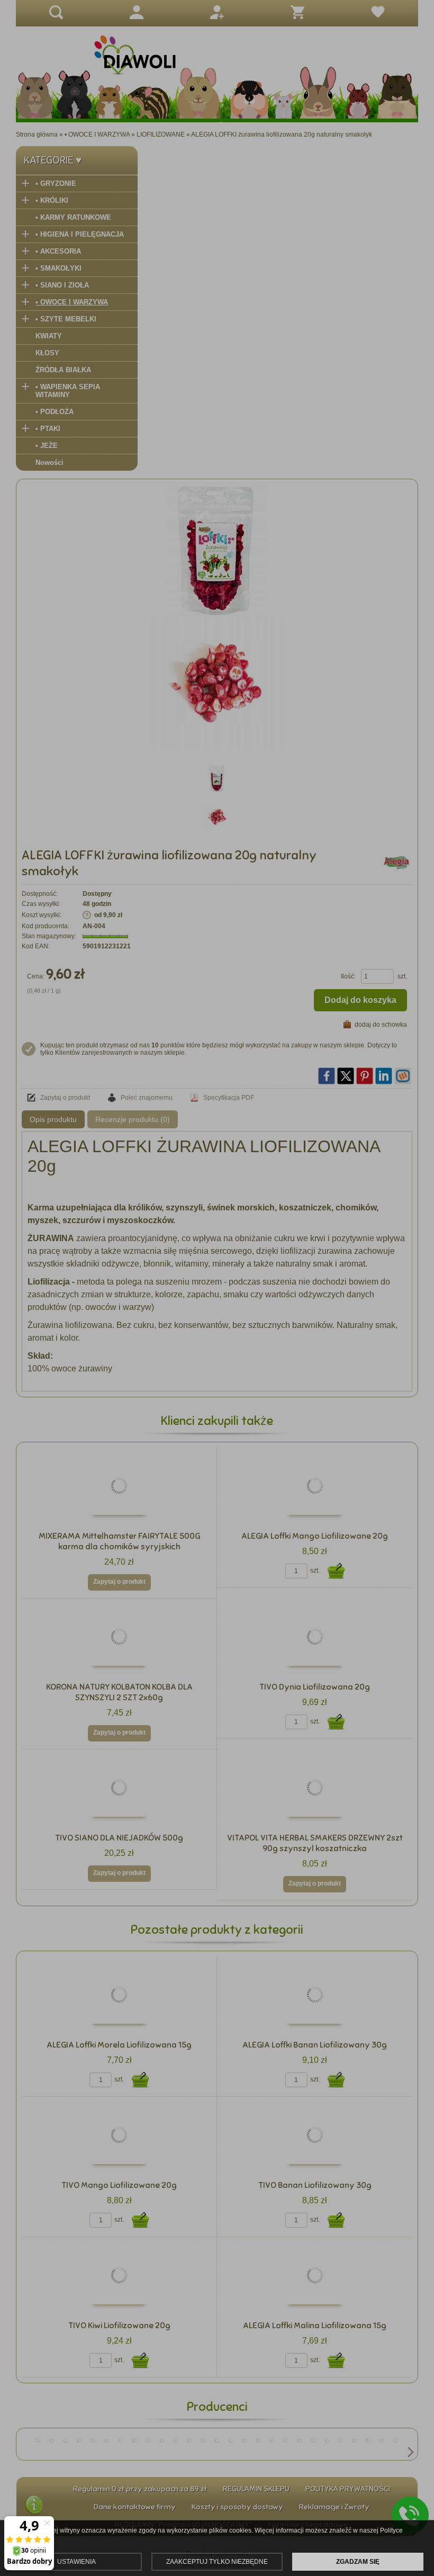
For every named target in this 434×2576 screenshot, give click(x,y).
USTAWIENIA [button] (76, 2562)
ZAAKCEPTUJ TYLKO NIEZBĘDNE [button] (217, 2562)
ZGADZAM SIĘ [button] (358, 2562)
